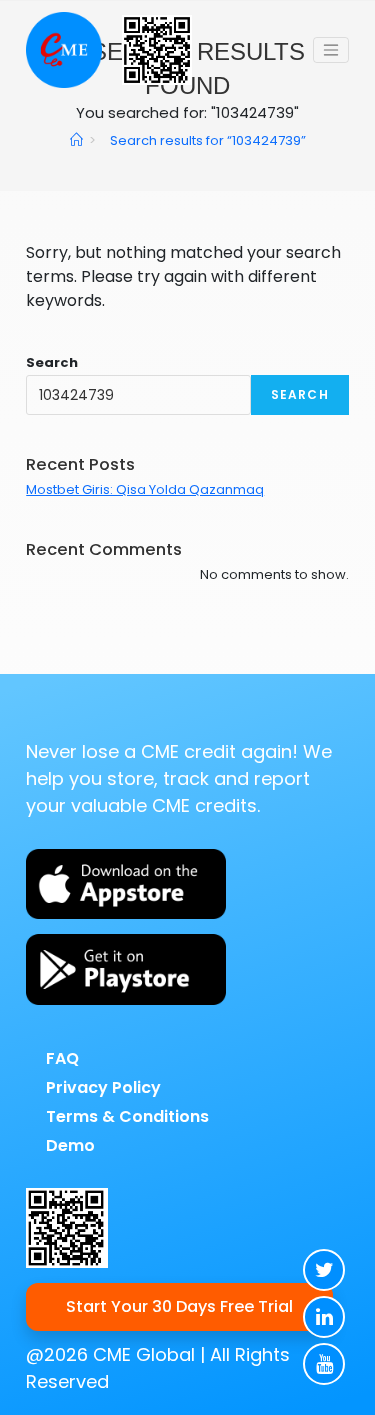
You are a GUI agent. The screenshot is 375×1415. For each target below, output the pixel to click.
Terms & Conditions (127, 1116)
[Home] (76, 140)
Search (52, 362)
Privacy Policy (103, 1087)
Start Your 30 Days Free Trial (179, 1306)
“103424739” (208, 140)
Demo (70, 1145)
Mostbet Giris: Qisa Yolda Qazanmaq (145, 489)
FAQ (62, 1058)
